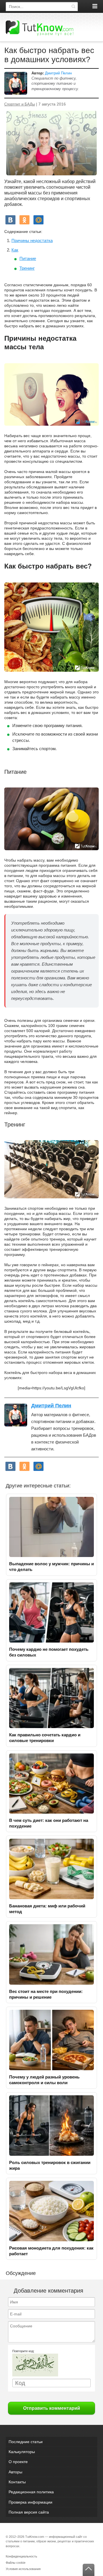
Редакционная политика (31, 2492)
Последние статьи (26, 2442)
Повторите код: (23, 2351)
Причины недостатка (32, 240)
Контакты (17, 2482)
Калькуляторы (22, 2452)
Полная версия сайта (29, 2512)
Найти (73, 7)
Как (15, 250)
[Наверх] (89, 2570)
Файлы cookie (16, 2563)
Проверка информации (30, 2502)
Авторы (15, 2472)
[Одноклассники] (24, 220)
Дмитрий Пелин (58, 73)
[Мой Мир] (38, 220)
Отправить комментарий (52, 2408)
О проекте (18, 2462)
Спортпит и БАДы (20, 104)
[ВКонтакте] (10, 220)
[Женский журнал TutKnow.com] (39, 28)
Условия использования (23, 2569)
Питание (28, 258)
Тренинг (27, 268)
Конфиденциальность (21, 2556)
